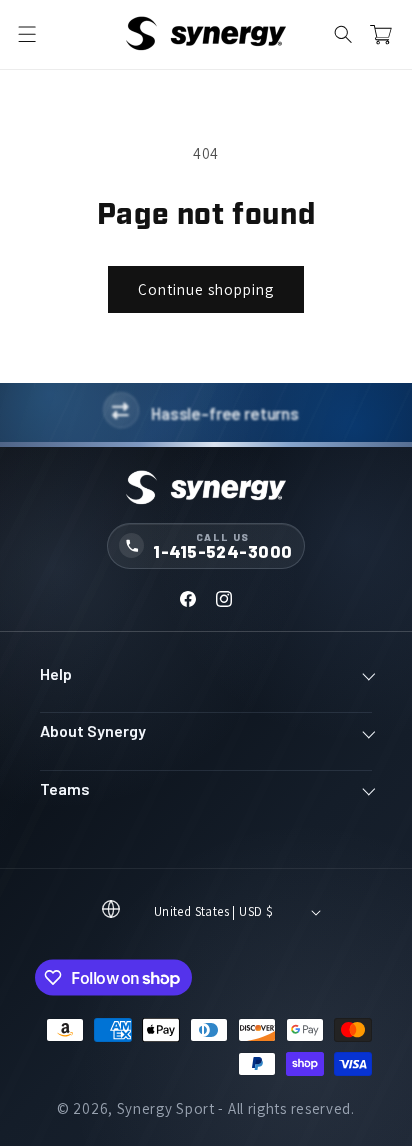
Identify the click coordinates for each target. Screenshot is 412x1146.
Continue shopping (206, 289)
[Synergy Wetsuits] (206, 489)
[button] (27, 35)
